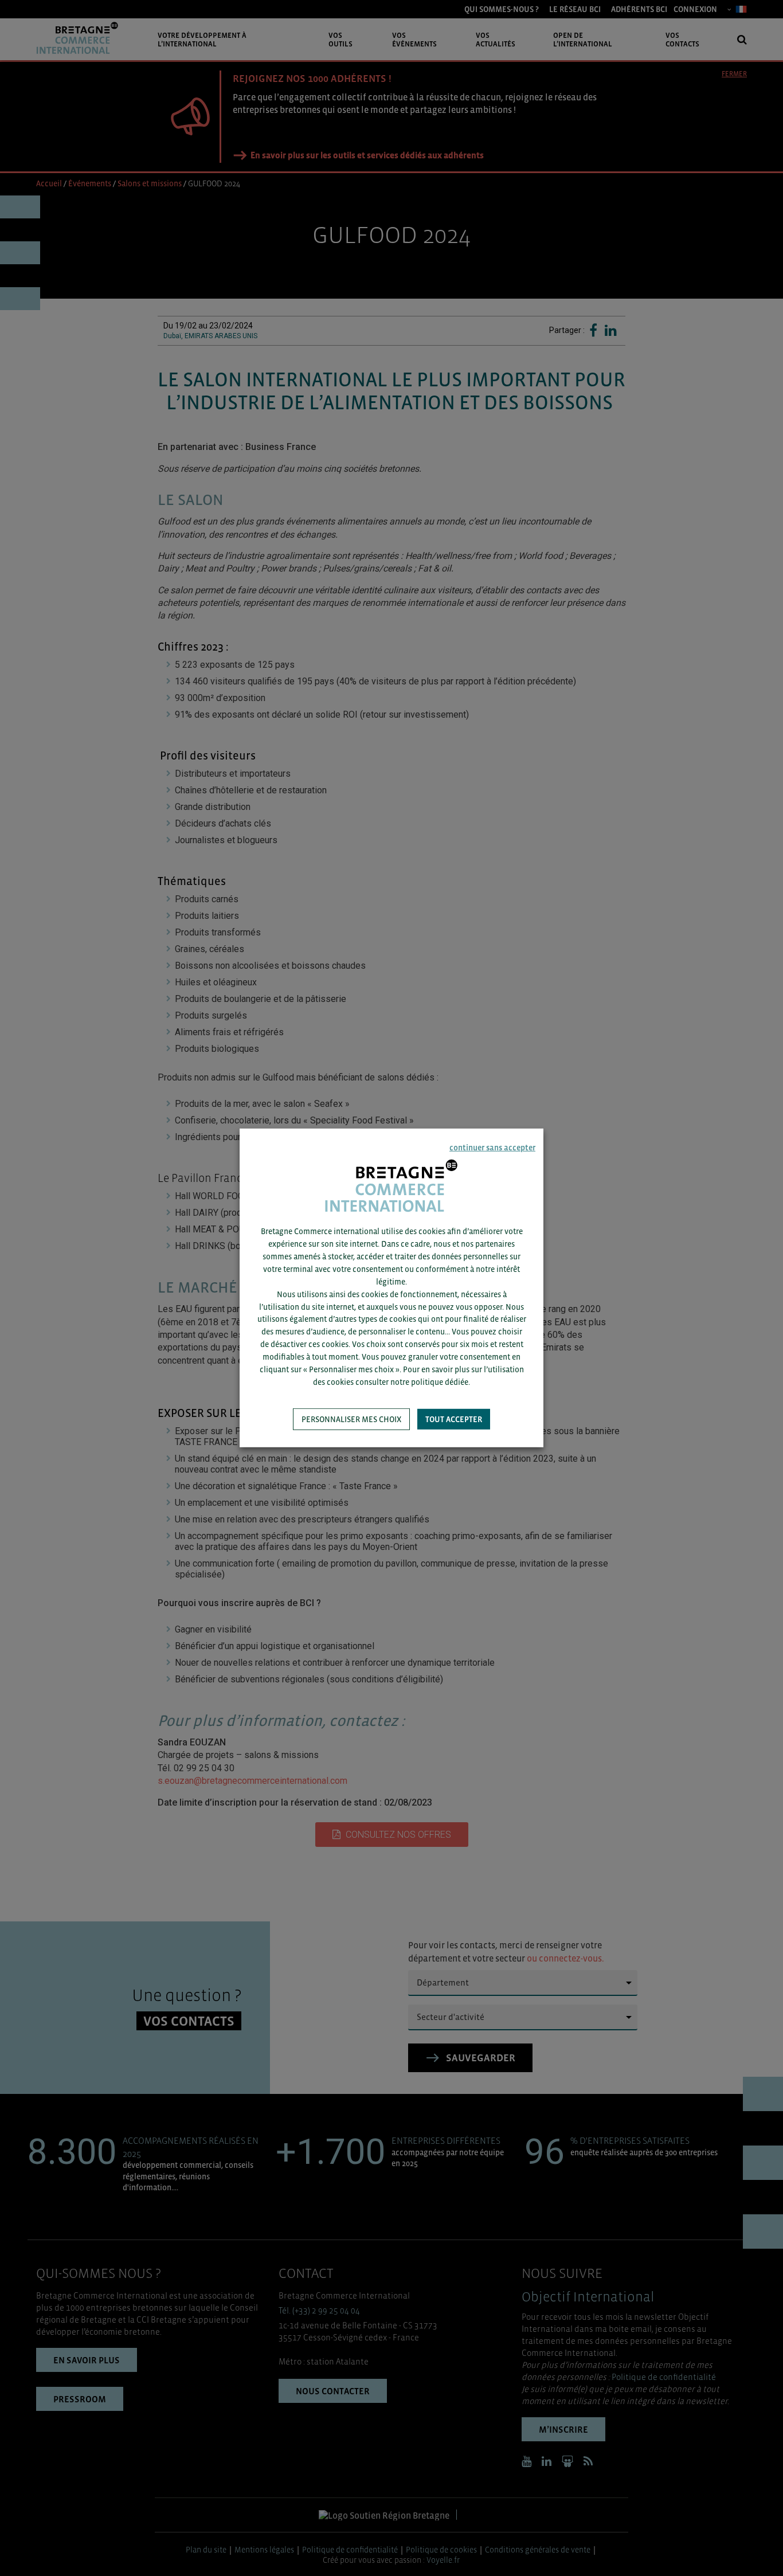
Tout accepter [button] (454, 1419)
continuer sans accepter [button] (492, 1148)
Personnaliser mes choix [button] (351, 1419)
